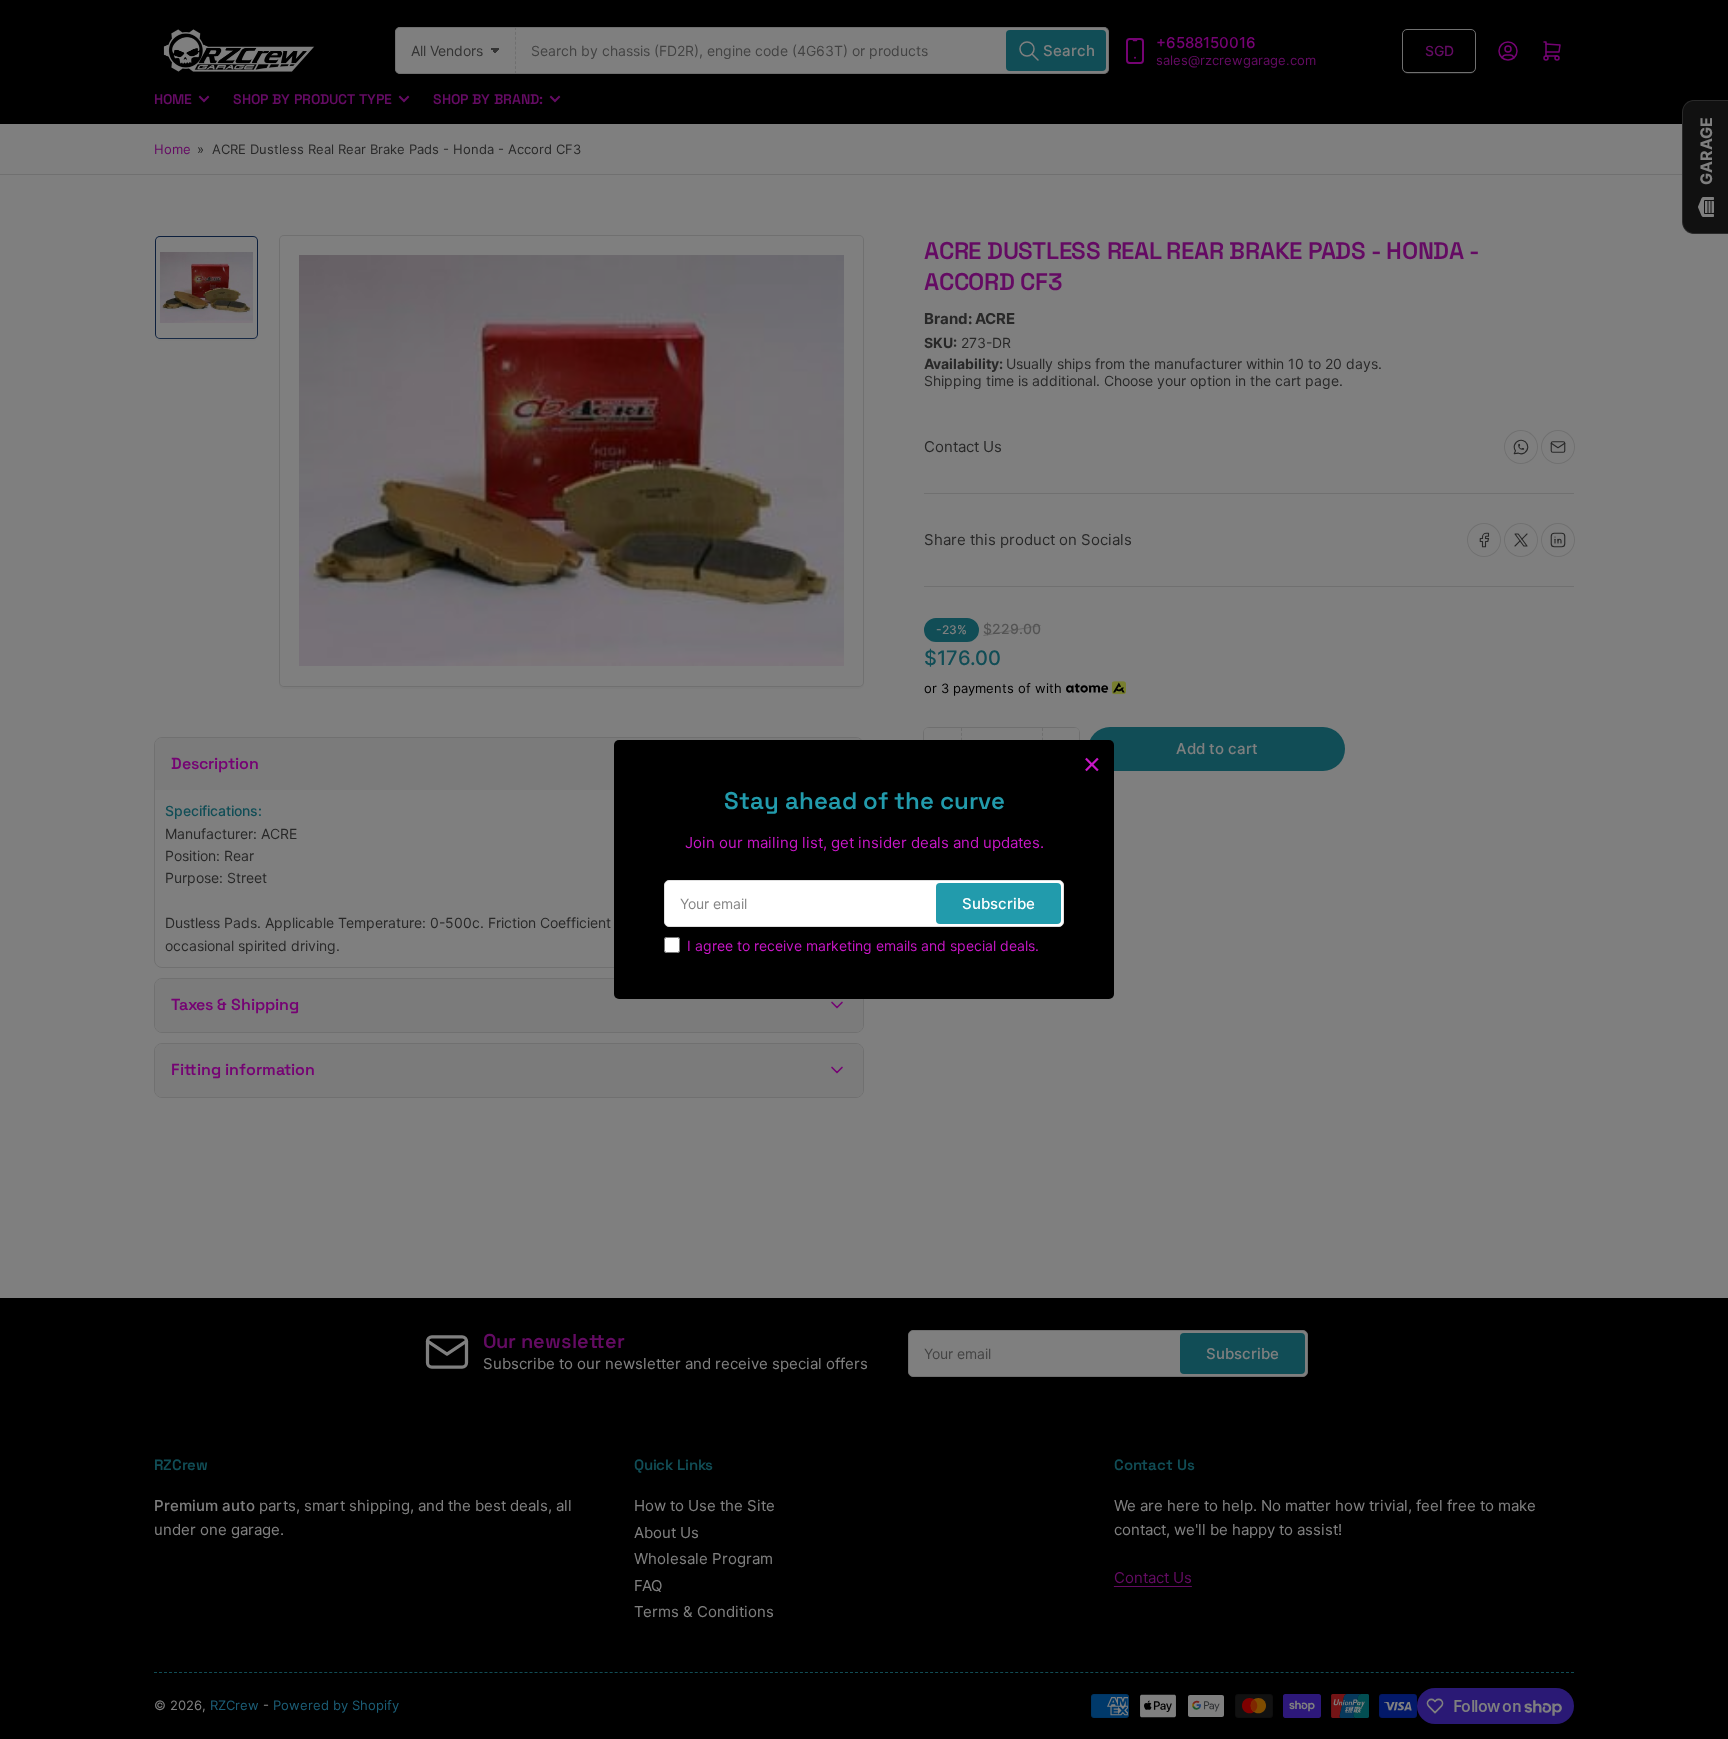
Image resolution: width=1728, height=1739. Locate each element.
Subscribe (998, 903)
